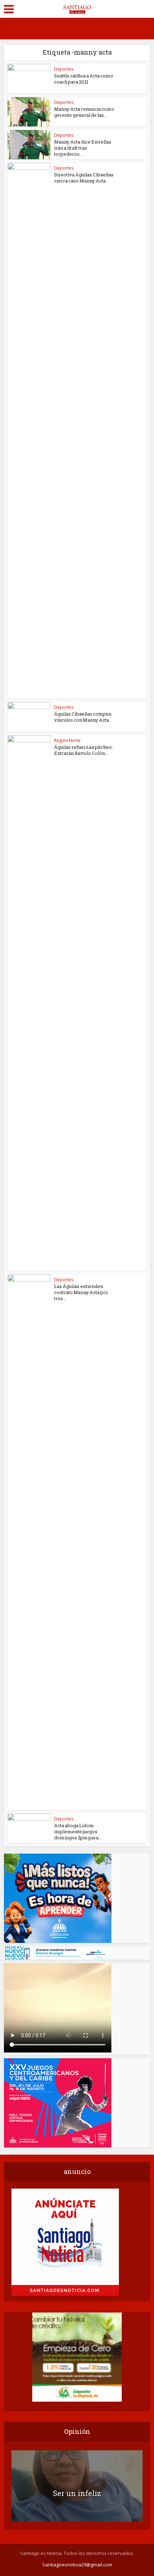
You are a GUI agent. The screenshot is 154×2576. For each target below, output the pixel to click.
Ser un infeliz (77, 2493)
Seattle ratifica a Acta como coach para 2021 (84, 79)
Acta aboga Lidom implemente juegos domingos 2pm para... (78, 1831)
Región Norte (67, 740)
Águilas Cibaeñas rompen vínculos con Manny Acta (83, 717)
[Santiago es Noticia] (77, 8)
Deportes (64, 69)
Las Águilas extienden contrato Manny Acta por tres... (81, 1292)
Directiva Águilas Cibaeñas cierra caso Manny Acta (84, 178)
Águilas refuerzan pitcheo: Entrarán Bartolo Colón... (83, 750)
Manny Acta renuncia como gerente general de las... (84, 112)
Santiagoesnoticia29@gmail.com (77, 2565)
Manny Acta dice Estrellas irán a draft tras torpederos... (83, 148)
